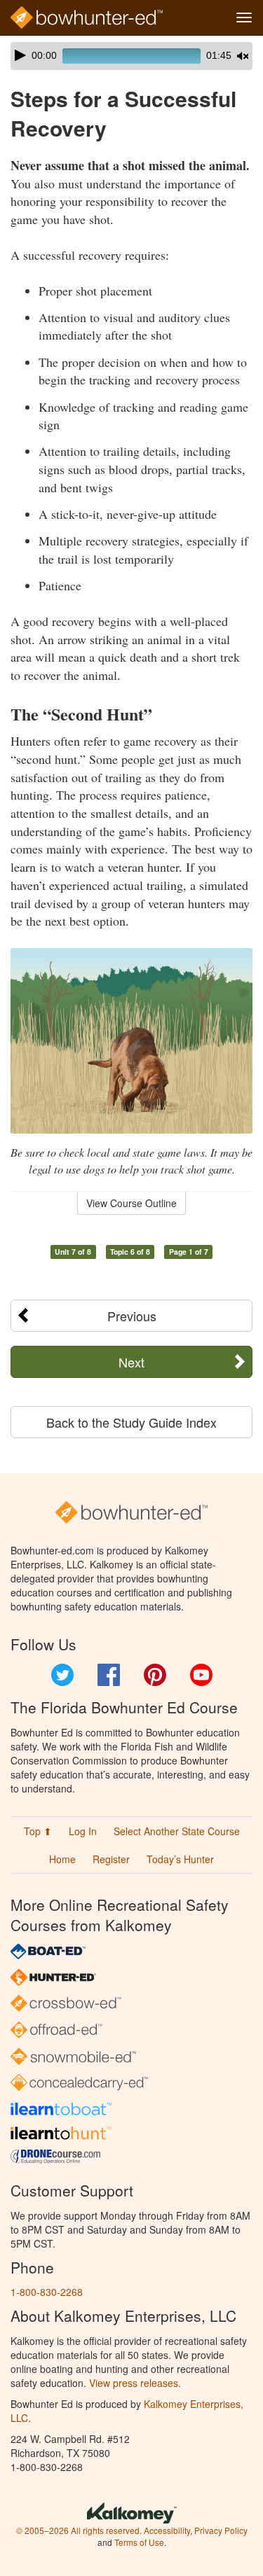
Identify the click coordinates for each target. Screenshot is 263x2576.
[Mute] (243, 56)
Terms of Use (139, 2542)
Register (111, 1859)
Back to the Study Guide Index (131, 1422)
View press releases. (135, 2383)
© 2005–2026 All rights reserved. (79, 2530)
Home (62, 1859)
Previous (132, 1316)
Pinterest (155, 1675)
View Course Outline (131, 1203)
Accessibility (167, 2530)
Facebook (109, 1675)
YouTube (201, 1675)
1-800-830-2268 (47, 2292)
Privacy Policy (221, 2530)
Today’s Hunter (180, 1859)
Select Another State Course (177, 1831)
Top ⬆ (38, 1831)
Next (131, 1362)
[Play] (20, 55)
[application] (131, 56)
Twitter (62, 1675)
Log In (83, 1831)
